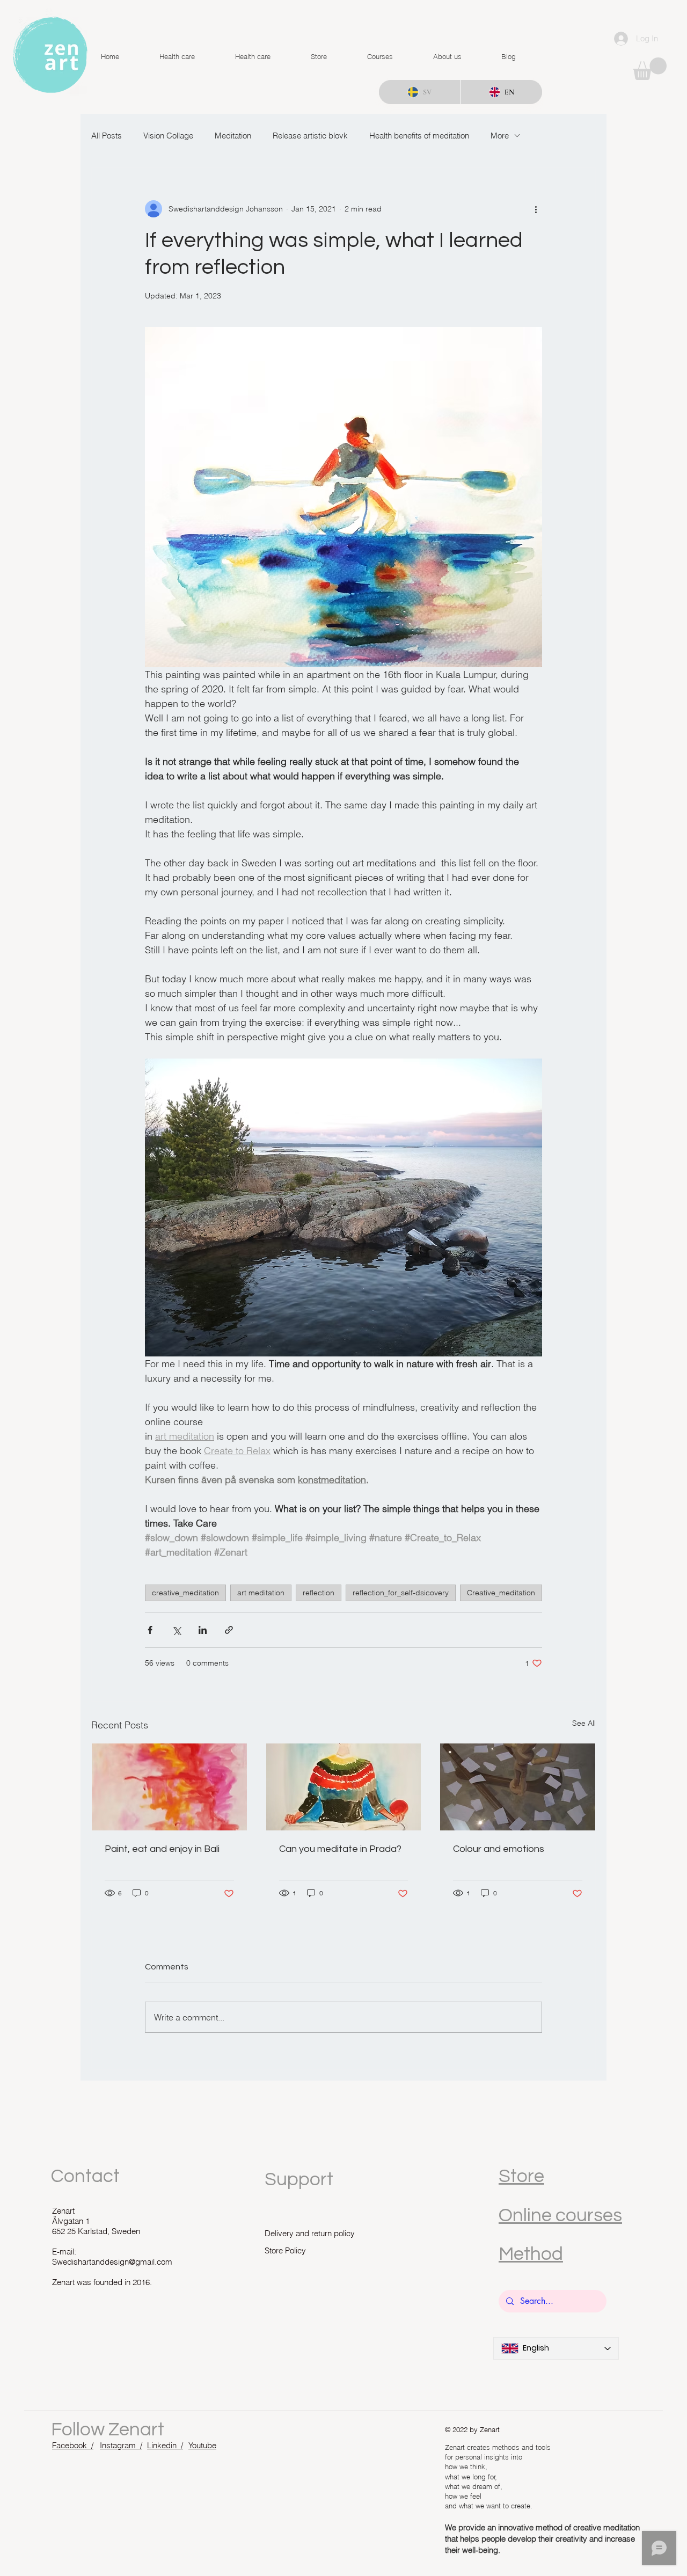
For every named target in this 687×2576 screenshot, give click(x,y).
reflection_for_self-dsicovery (401, 1593)
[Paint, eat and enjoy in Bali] (169, 1787)
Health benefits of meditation (419, 136)
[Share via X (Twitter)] (176, 1630)
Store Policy (285, 2250)
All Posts (107, 136)
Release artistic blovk (310, 136)
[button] (650, 69)
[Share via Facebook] (150, 1630)
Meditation (233, 136)
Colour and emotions (499, 1849)
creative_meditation (185, 1593)
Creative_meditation (501, 1593)
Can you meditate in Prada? (340, 1849)
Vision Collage (168, 136)
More (500, 136)
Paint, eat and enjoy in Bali (162, 1849)
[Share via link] (229, 1630)
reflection (319, 1593)
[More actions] (536, 209)
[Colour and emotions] (518, 1787)
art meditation (261, 1593)
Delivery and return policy (310, 2233)
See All (584, 1723)
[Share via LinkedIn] (203, 1630)
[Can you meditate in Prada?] (344, 1787)
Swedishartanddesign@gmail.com (112, 2262)
